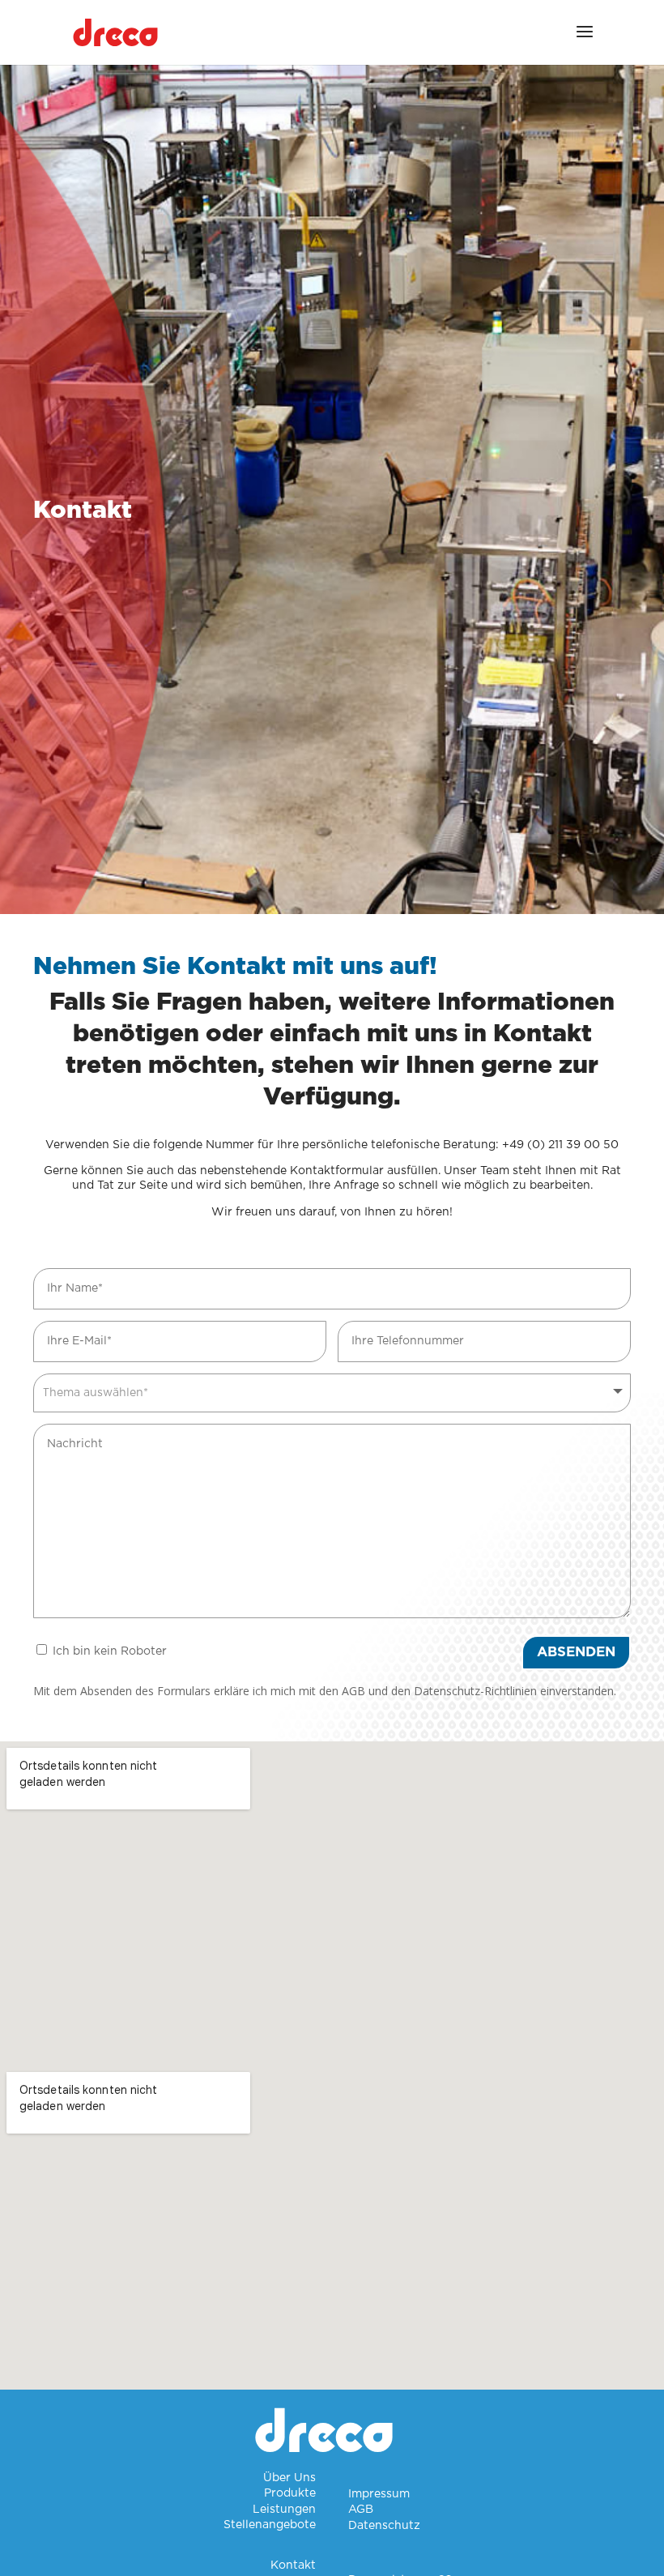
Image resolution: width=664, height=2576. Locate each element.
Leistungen (284, 2510)
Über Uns (289, 2478)
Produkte (290, 2493)
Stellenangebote (270, 2525)
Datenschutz (384, 2526)
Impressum (379, 2494)
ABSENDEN (576, 1652)
